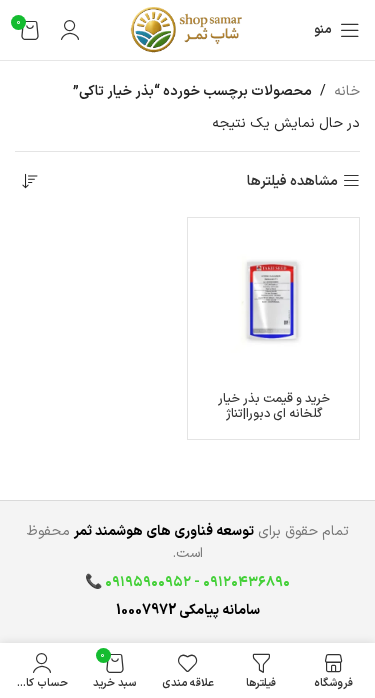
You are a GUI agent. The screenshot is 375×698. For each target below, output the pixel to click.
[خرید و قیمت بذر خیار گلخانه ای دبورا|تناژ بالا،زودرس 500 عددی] (273, 303)
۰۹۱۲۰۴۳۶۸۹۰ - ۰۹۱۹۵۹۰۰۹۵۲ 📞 (187, 582)
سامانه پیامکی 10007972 (188, 610)
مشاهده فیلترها (292, 181)
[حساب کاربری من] (70, 30)
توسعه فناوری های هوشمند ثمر (164, 531)
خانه (347, 91)
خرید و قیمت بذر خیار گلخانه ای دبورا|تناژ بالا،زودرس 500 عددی (274, 413)
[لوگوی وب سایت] (187, 29)
